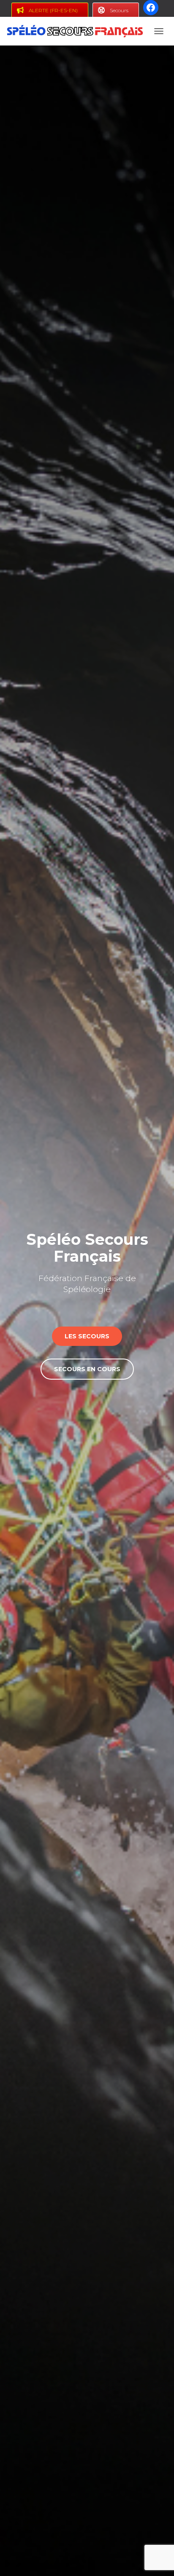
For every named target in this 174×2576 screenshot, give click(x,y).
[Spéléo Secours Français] (78, 31)
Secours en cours (87, 1369)
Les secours (87, 1336)
